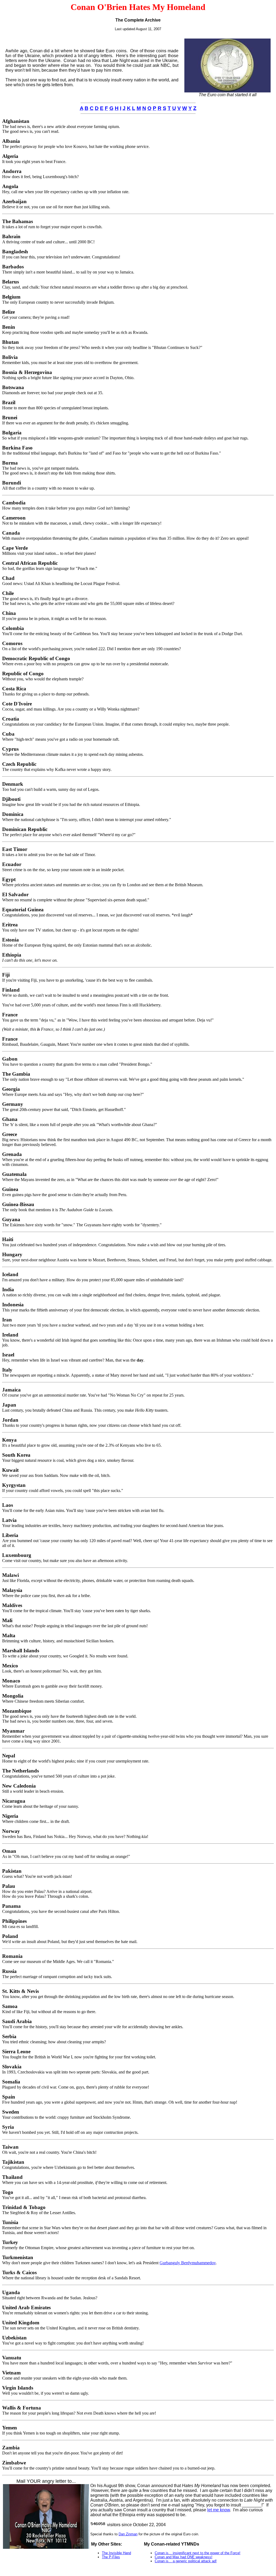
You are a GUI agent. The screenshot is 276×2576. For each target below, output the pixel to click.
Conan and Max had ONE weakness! (184, 2557)
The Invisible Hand (116, 2553)
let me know (219, 2510)
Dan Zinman (128, 2534)
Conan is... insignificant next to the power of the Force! (198, 2553)
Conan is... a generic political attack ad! (186, 2561)
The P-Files (111, 2557)
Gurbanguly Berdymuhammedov (188, 2263)
